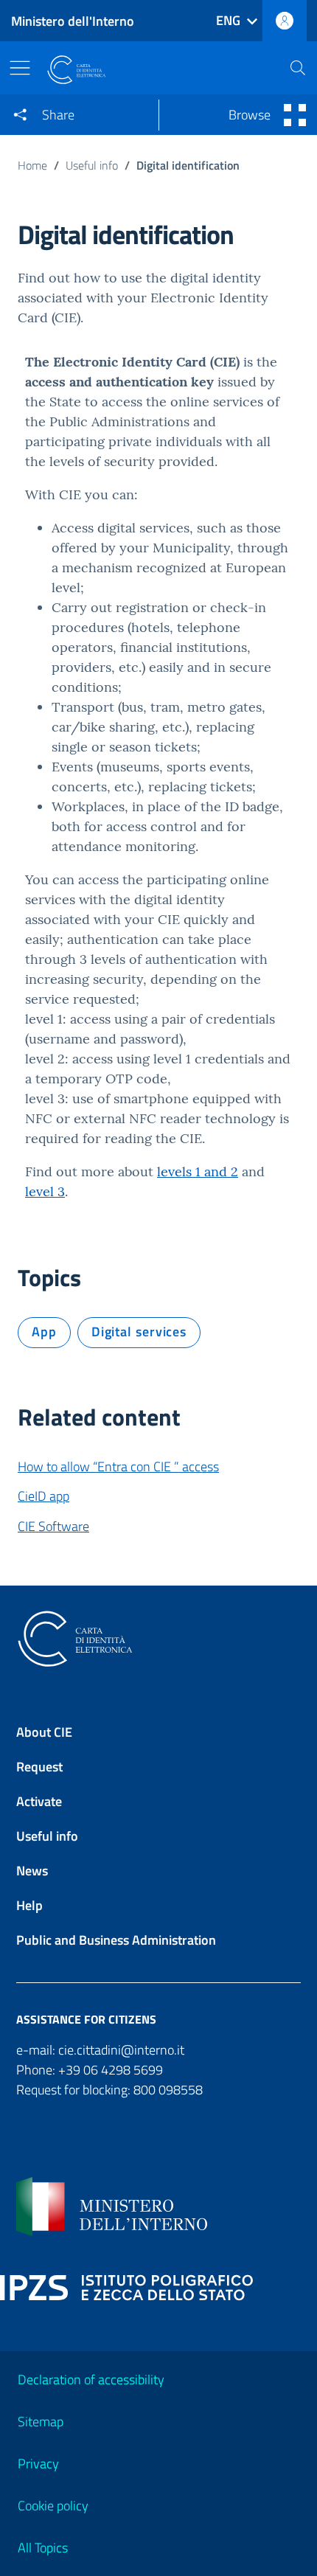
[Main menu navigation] (24, 68)
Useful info (92, 165)
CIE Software (53, 1526)
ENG (228, 20)
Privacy (38, 2464)
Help (29, 1905)
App (44, 1332)
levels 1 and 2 (198, 1171)
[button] (298, 68)
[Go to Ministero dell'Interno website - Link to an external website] (158, 2207)
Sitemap (41, 2421)
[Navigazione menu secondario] (292, 115)
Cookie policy (53, 2506)
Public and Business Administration (116, 1940)
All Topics (43, 2548)
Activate (39, 1801)
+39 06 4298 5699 (111, 2070)
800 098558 (168, 2090)
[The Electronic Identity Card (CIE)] (157, 70)
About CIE (44, 1732)
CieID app (43, 1496)
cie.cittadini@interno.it (121, 2050)
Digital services (139, 1332)
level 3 (45, 1191)
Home (32, 165)
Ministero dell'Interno (73, 21)
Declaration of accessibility (91, 2379)
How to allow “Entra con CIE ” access (118, 1466)
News (32, 1871)
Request (39, 1767)
